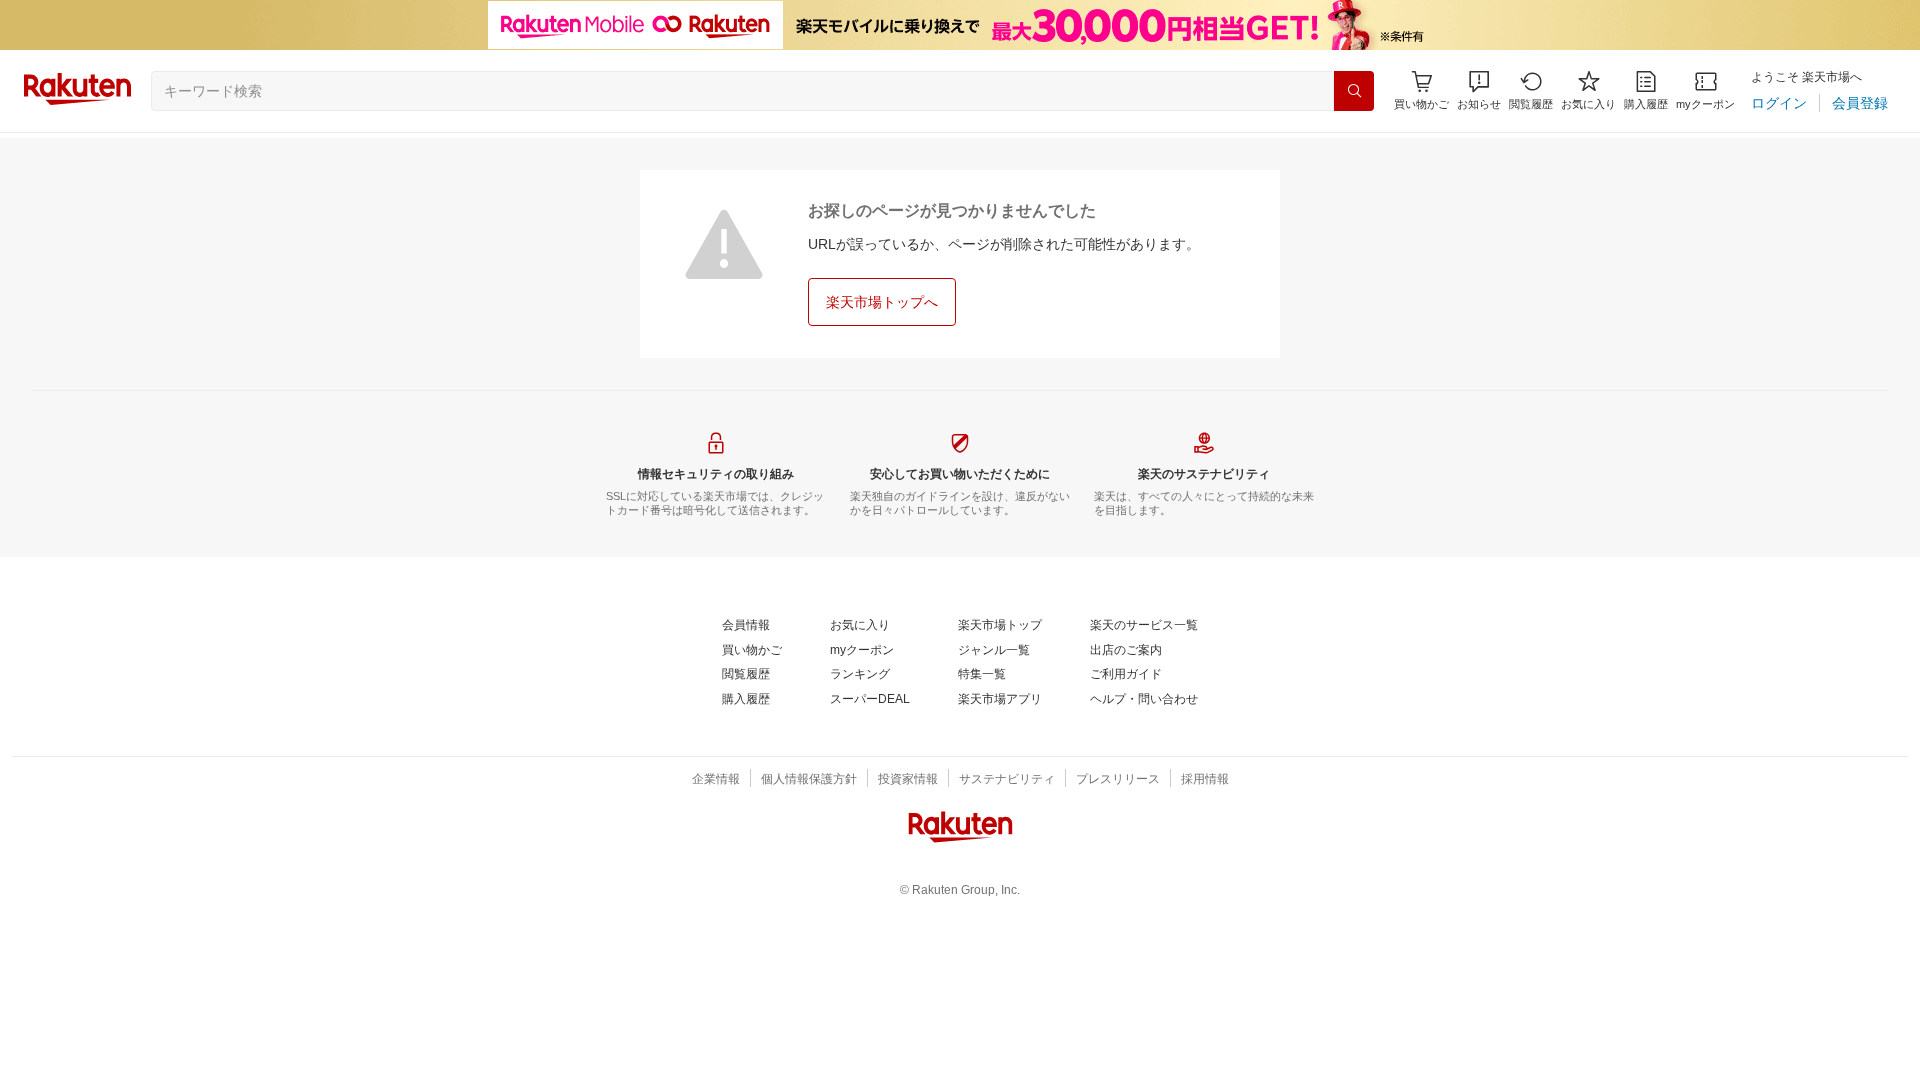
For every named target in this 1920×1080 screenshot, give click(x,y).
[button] (1479, 90)
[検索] (1354, 91)
